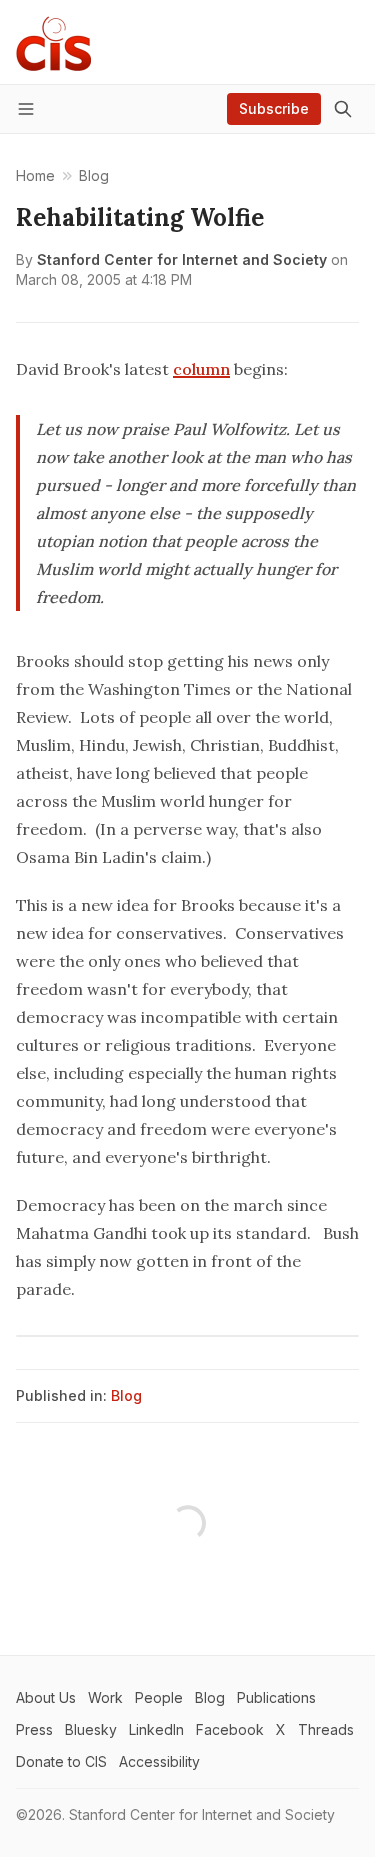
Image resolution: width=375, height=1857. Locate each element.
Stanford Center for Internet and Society (182, 259)
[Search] (343, 109)
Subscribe (274, 108)
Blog (126, 1395)
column (201, 369)
